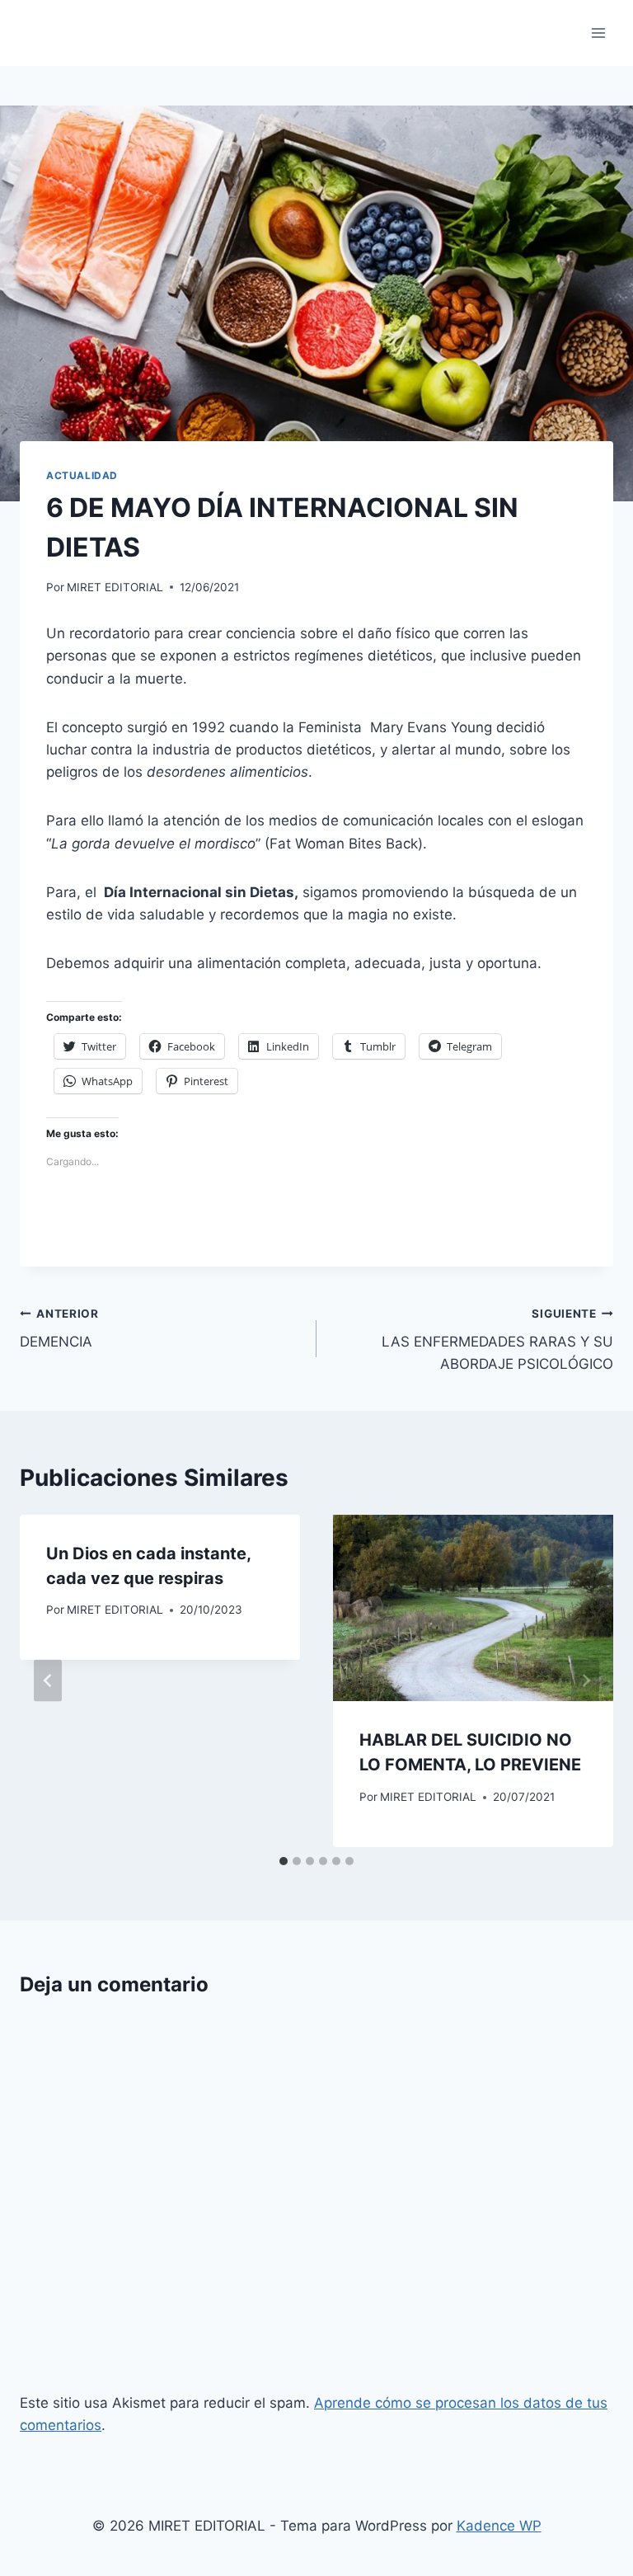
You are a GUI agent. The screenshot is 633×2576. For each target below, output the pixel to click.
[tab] (284, 1861)
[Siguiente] (585, 1681)
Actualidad (82, 475)
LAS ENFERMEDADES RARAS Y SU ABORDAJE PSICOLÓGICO (497, 1340)
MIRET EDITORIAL (115, 587)
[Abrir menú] (598, 33)
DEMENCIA (59, 1329)
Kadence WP (499, 2526)
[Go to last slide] (48, 1681)
